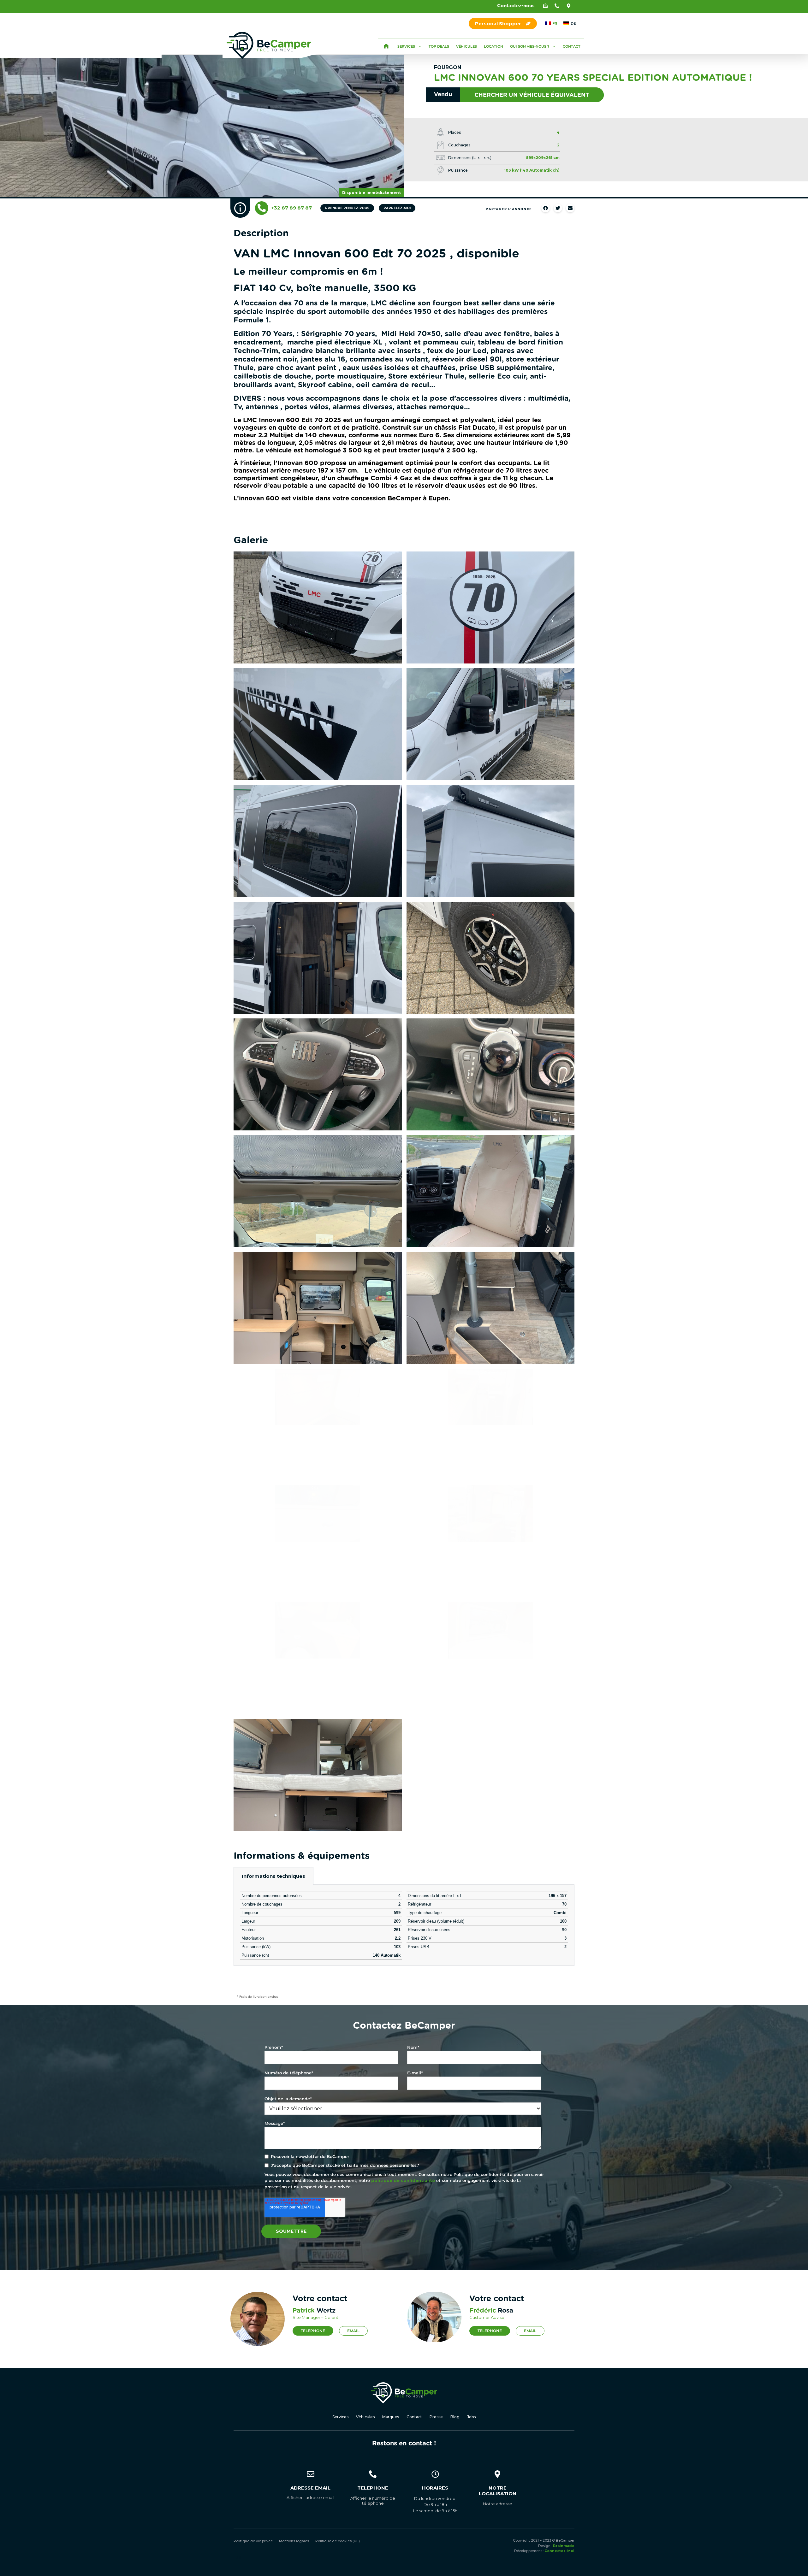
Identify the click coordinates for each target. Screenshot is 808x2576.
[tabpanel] (404, 1925)
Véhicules (466, 46)
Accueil (386, 46)
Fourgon (448, 67)
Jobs (471, 2417)
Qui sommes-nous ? (530, 46)
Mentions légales (294, 2541)
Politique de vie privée (253, 2541)
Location (493, 46)
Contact (572, 46)
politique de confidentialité (403, 2180)
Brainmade (564, 2546)
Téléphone (313, 2331)
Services (406, 46)
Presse (436, 2417)
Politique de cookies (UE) (338, 2541)
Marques (391, 2417)
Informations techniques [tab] (273, 1876)
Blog (455, 2417)
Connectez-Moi (559, 2551)
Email (353, 2331)
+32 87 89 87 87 (292, 208)
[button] (545, 6)
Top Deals (439, 46)
